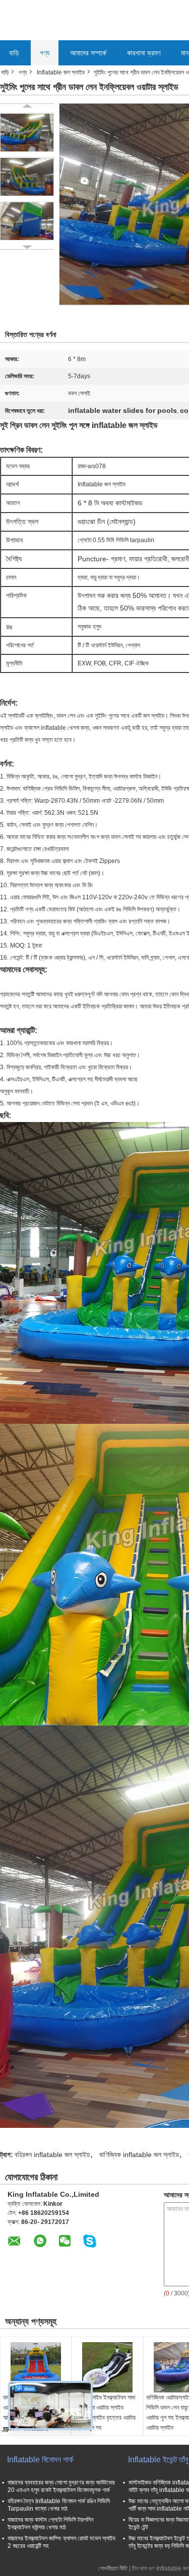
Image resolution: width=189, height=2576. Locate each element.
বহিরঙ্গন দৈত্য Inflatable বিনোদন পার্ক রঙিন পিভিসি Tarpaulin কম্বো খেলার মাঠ (59, 2505)
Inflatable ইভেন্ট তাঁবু (158, 2460)
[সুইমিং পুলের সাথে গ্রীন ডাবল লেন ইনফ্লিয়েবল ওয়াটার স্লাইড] (27, 132)
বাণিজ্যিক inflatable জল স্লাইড (139, 2155)
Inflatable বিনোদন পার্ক (40, 2460)
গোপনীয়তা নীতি (113, 2568)
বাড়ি (14, 53)
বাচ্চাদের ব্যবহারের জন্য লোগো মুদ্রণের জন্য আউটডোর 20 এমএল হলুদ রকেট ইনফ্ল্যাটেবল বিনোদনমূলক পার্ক (61, 2486)
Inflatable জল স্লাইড (61, 72)
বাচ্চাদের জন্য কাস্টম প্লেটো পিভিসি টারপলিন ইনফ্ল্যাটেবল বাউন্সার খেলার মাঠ (50, 2523)
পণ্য (45, 53)
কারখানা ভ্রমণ (144, 53)
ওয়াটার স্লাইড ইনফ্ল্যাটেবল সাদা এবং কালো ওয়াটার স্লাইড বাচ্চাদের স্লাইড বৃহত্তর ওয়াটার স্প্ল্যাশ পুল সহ (105, 2413)
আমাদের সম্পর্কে (88, 53)
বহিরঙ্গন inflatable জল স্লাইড (52, 2155)
